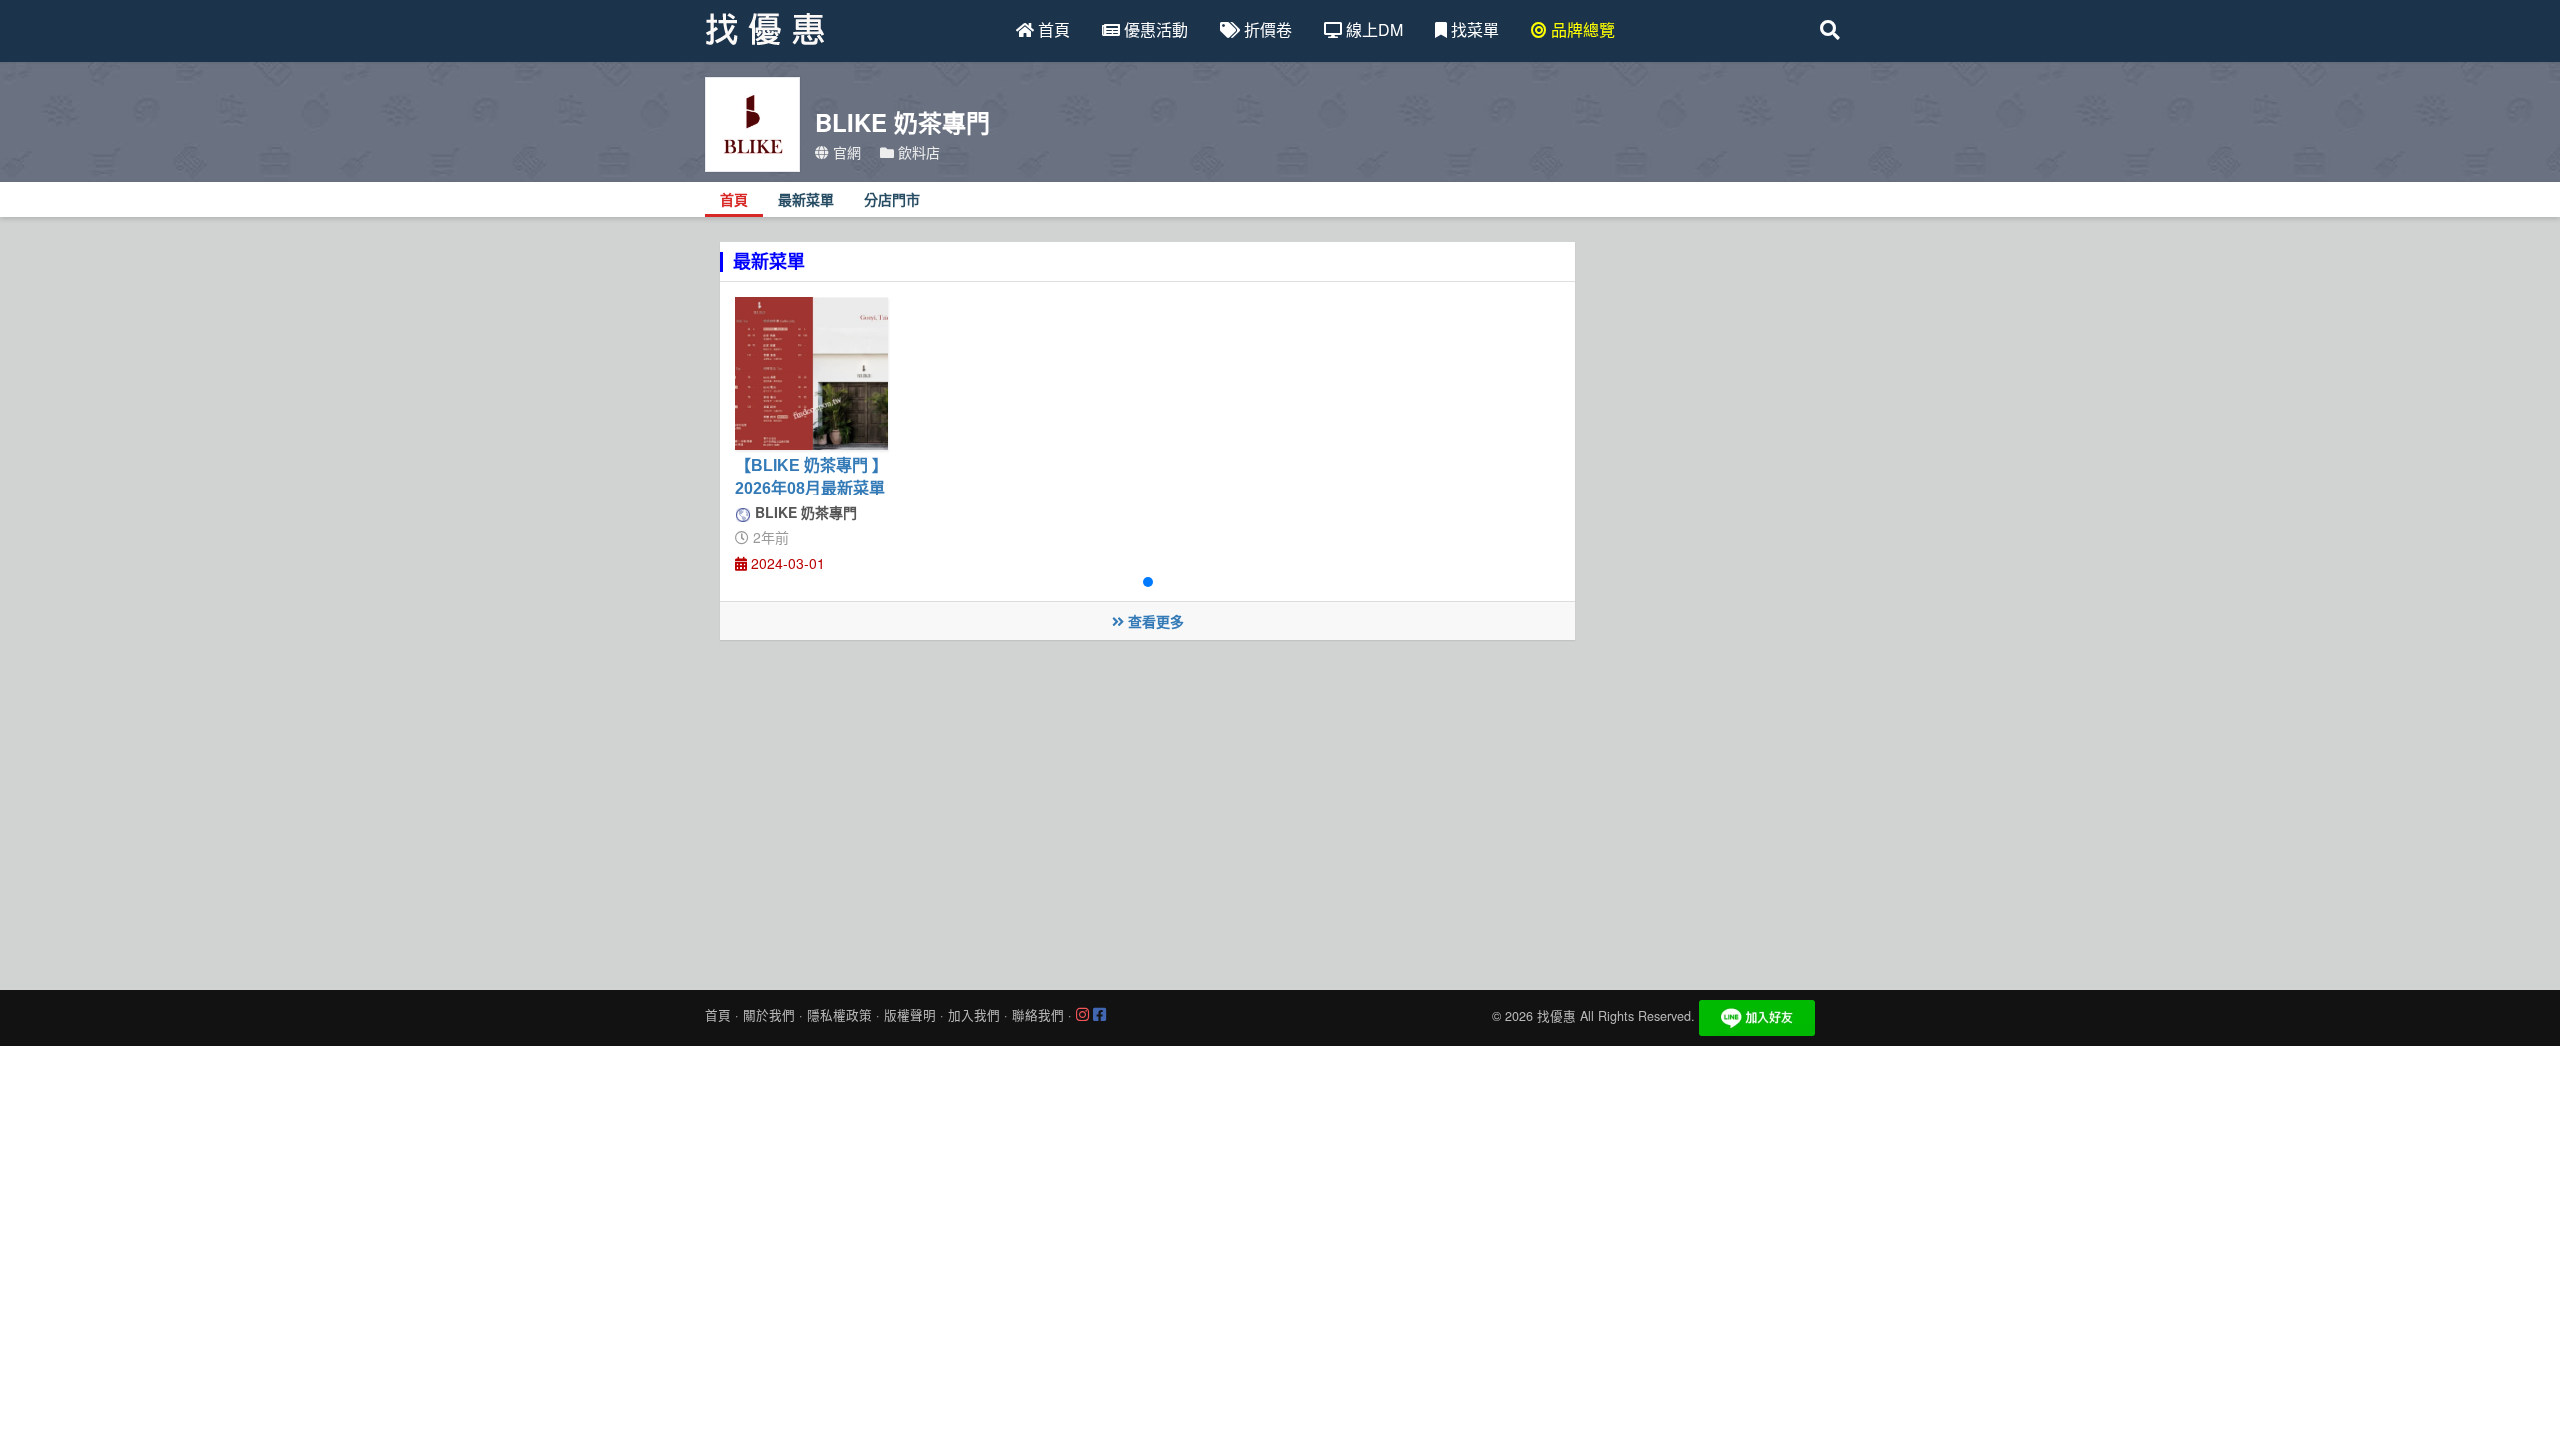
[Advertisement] (1280, 810)
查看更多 (1154, 621)
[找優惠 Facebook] (1099, 1015)
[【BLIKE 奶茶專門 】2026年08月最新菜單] (811, 373)
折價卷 (1266, 29)
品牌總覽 (1581, 29)
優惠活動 (1154, 29)
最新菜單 (806, 200)
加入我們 (974, 1015)
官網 (845, 152)
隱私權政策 (839, 1015)
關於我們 (769, 1015)
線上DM (1372, 29)
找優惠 (1556, 1016)
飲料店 (917, 152)
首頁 (1052, 29)
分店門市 (892, 200)
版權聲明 (910, 1015)
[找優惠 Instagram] (1082, 1015)
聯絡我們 (1038, 1015)
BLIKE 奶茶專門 (804, 512)
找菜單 (1473, 29)
